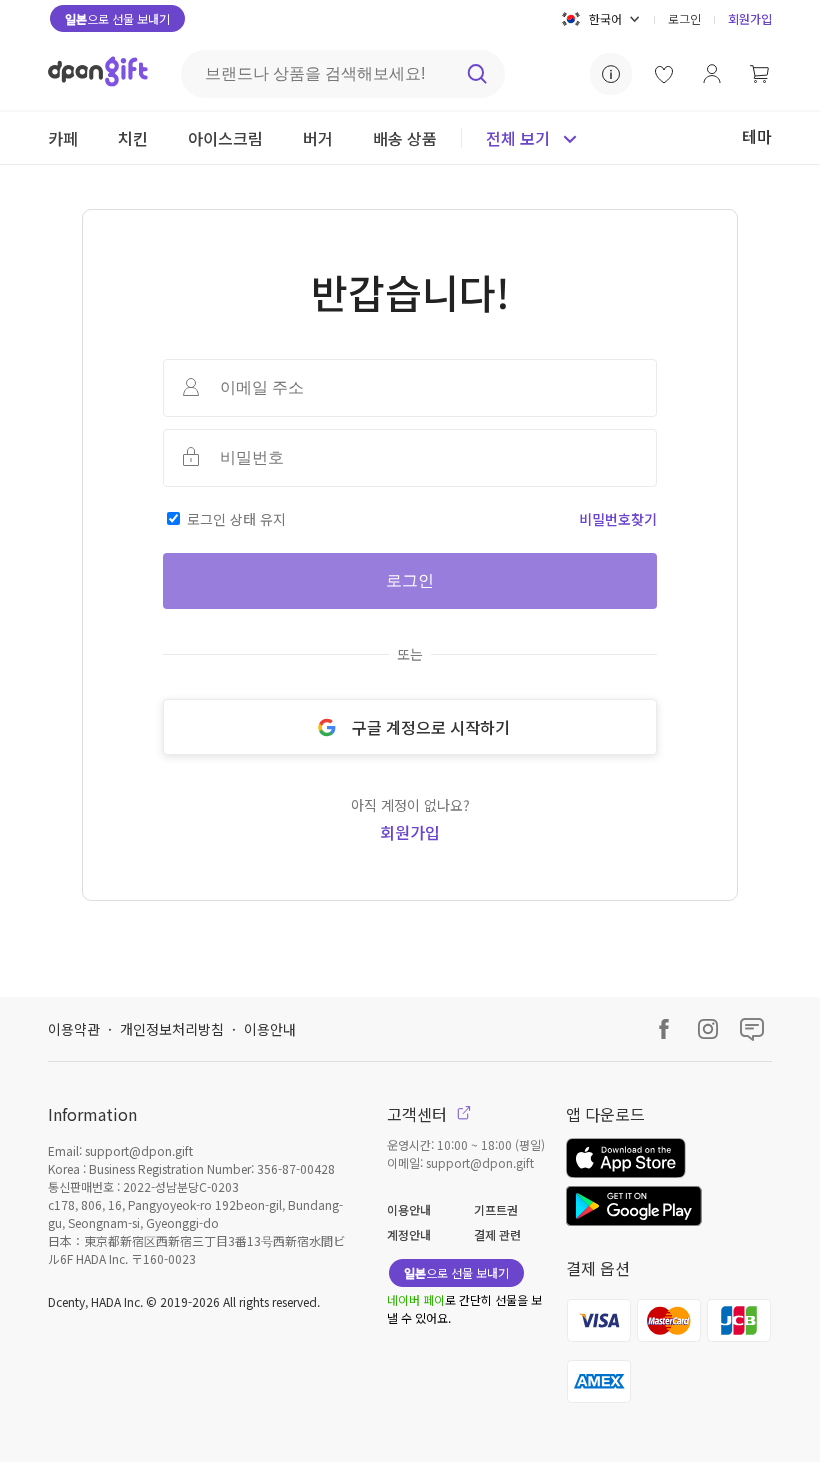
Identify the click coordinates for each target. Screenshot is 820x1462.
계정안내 (409, 1234)
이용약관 (74, 1029)
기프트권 (496, 1209)
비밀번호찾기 (618, 519)
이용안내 (270, 1029)
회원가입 (750, 18)
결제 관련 (497, 1234)
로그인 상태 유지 (236, 519)
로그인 (684, 18)
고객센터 (419, 1114)
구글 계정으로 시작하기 (431, 727)
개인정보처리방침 (172, 1029)
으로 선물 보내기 (117, 18)
